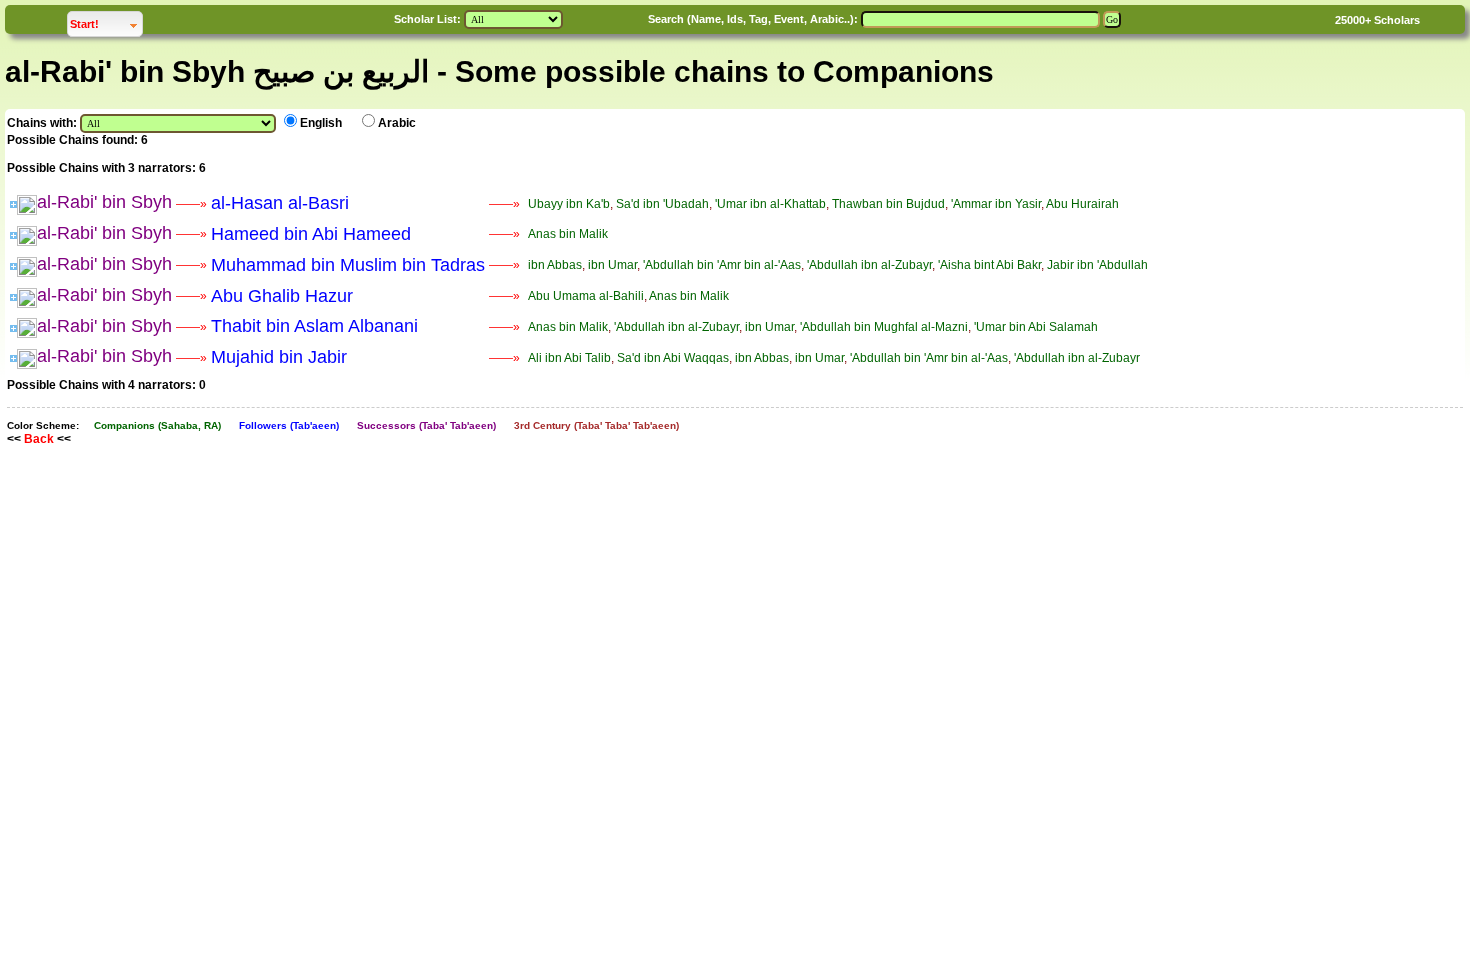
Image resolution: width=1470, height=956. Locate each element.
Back (39, 439)
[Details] (13, 204)
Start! (106, 23)
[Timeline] (27, 204)
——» (191, 204)
